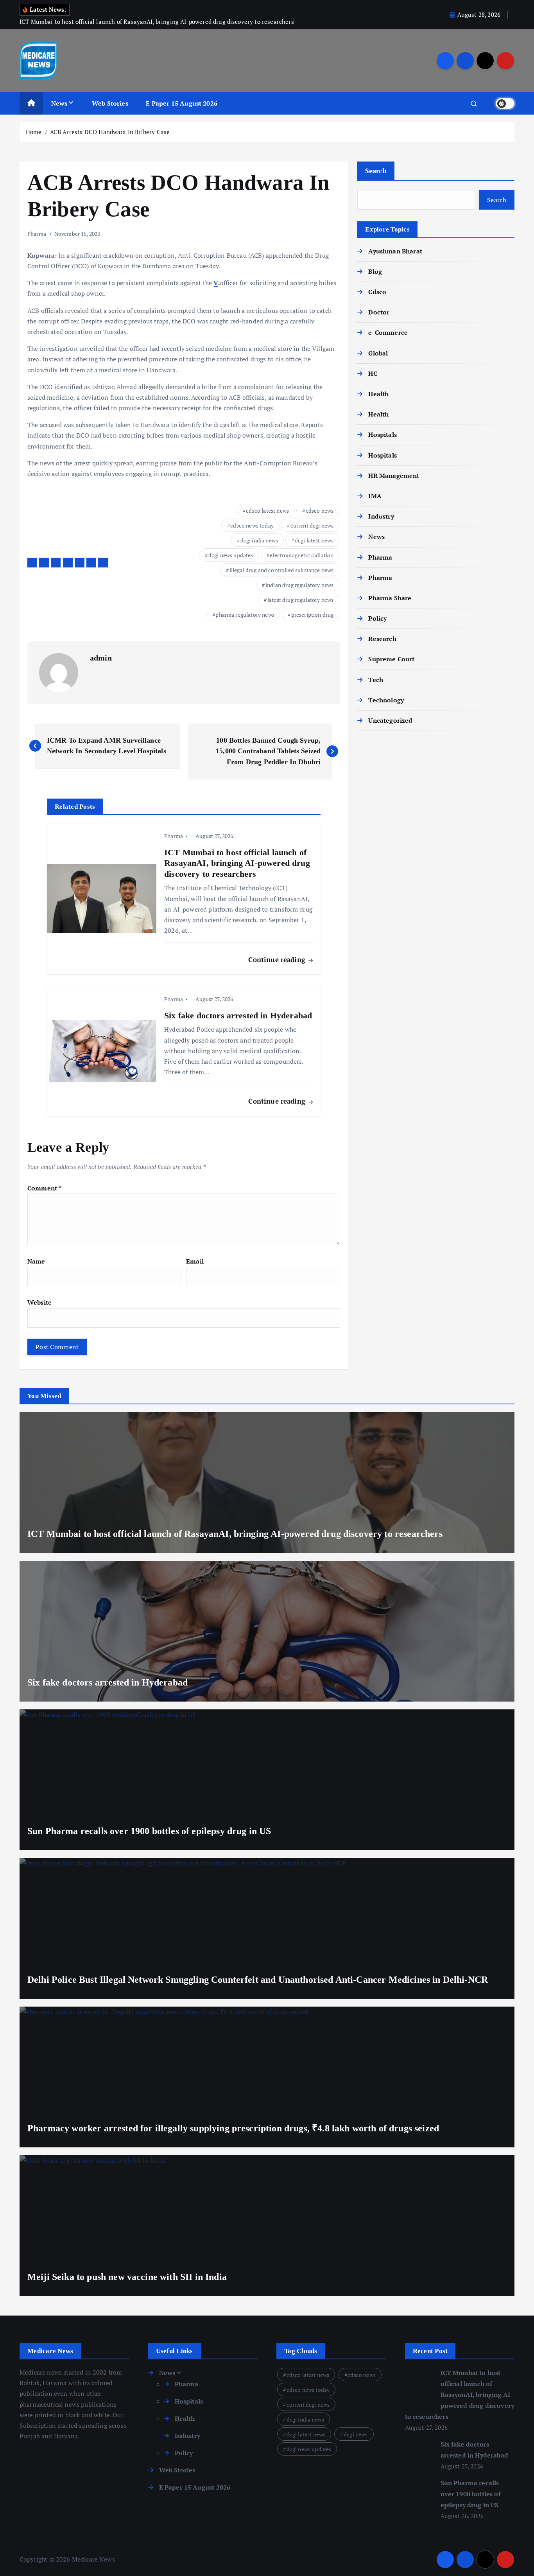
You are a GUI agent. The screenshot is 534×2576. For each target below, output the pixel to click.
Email (195, 1261)
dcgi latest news (314, 540)
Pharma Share (390, 598)
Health (378, 394)
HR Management (394, 476)
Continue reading (278, 959)
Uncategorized (390, 720)
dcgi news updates (231, 555)
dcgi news (356, 2434)
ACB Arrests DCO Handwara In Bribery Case (110, 132)
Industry (381, 516)
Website (39, 1302)
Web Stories (110, 103)
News (59, 103)
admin (101, 658)
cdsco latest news (267, 511)
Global (378, 353)
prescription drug (313, 615)
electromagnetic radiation (302, 555)
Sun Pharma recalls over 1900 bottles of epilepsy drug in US (471, 2494)
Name (36, 1261)
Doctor (379, 312)
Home (34, 132)
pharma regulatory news (245, 615)
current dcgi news (312, 525)
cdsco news (320, 511)
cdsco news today (252, 525)
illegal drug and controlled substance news (282, 570)
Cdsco (377, 292)
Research (382, 639)
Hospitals (382, 434)
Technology (386, 700)
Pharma (37, 234)
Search (376, 171)
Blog (375, 271)
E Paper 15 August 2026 (182, 103)
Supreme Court (391, 659)
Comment (44, 1188)
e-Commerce (388, 332)
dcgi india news (259, 540)
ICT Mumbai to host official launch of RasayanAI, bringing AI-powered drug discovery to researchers (460, 2395)
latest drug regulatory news (300, 600)
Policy (377, 618)
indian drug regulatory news (299, 585)
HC (373, 373)
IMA (375, 496)
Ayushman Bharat (395, 251)
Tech (376, 680)
